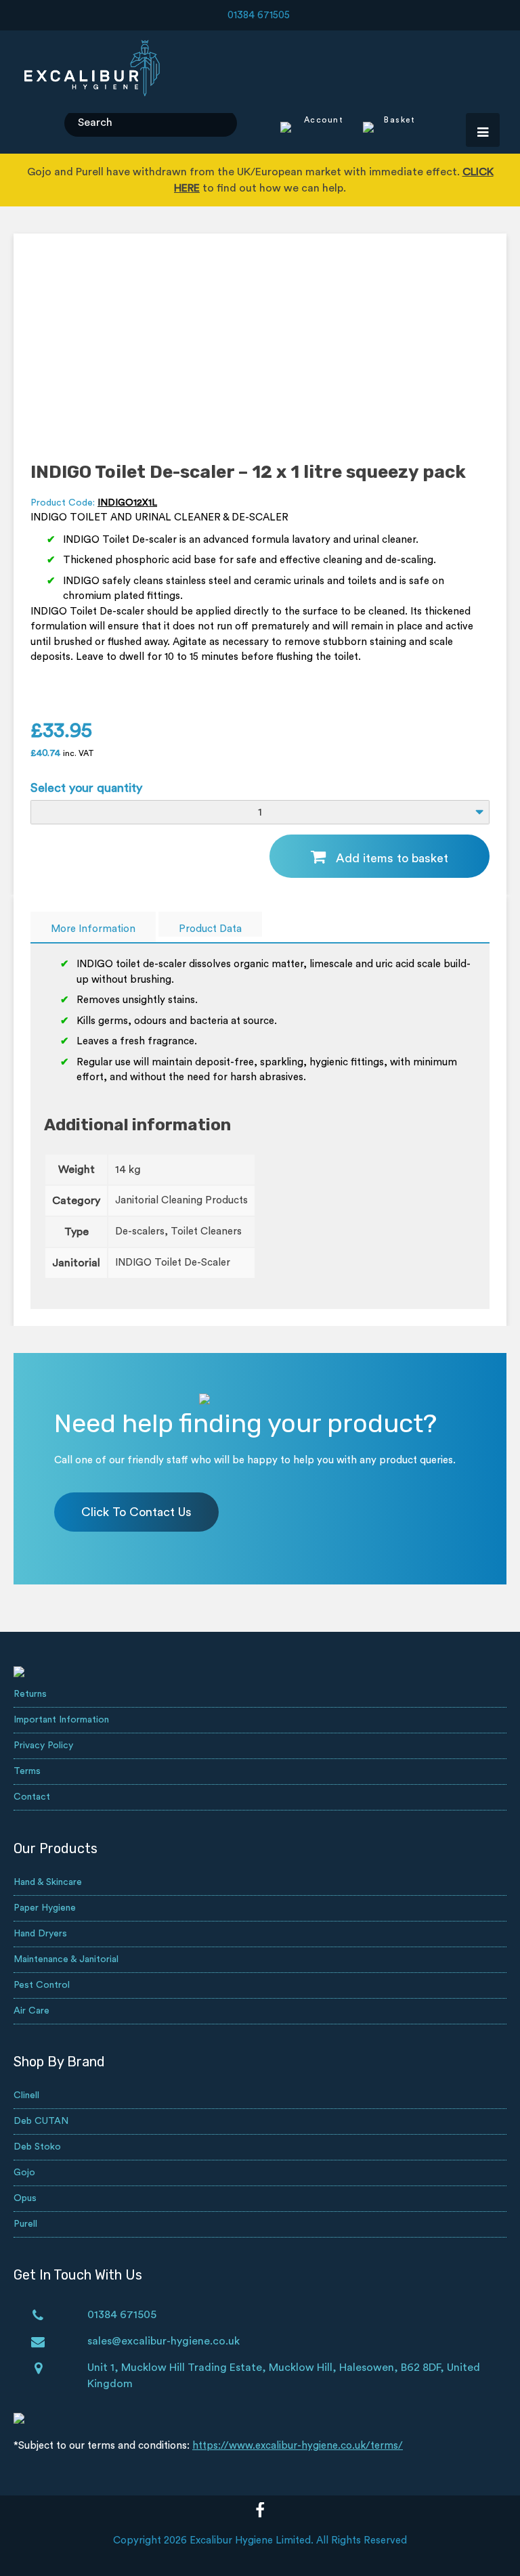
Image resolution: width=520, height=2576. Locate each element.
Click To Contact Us (136, 1512)
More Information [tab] (93, 929)
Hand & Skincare (48, 1882)
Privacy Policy (43, 1746)
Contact (32, 1797)
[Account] (312, 129)
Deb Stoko (37, 2147)
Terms (27, 1771)
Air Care (31, 2011)
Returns (30, 1694)
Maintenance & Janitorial (66, 1959)
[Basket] (381, 129)
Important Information (61, 1720)
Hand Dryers (40, 1934)
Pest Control (42, 1985)
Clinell (26, 2095)
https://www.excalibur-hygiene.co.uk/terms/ (298, 2446)
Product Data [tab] (210, 929)
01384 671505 (259, 15)
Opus (25, 2198)
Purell (25, 2224)
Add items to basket (392, 858)
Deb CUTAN (41, 2121)
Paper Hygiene (45, 1908)
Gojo (24, 2173)
